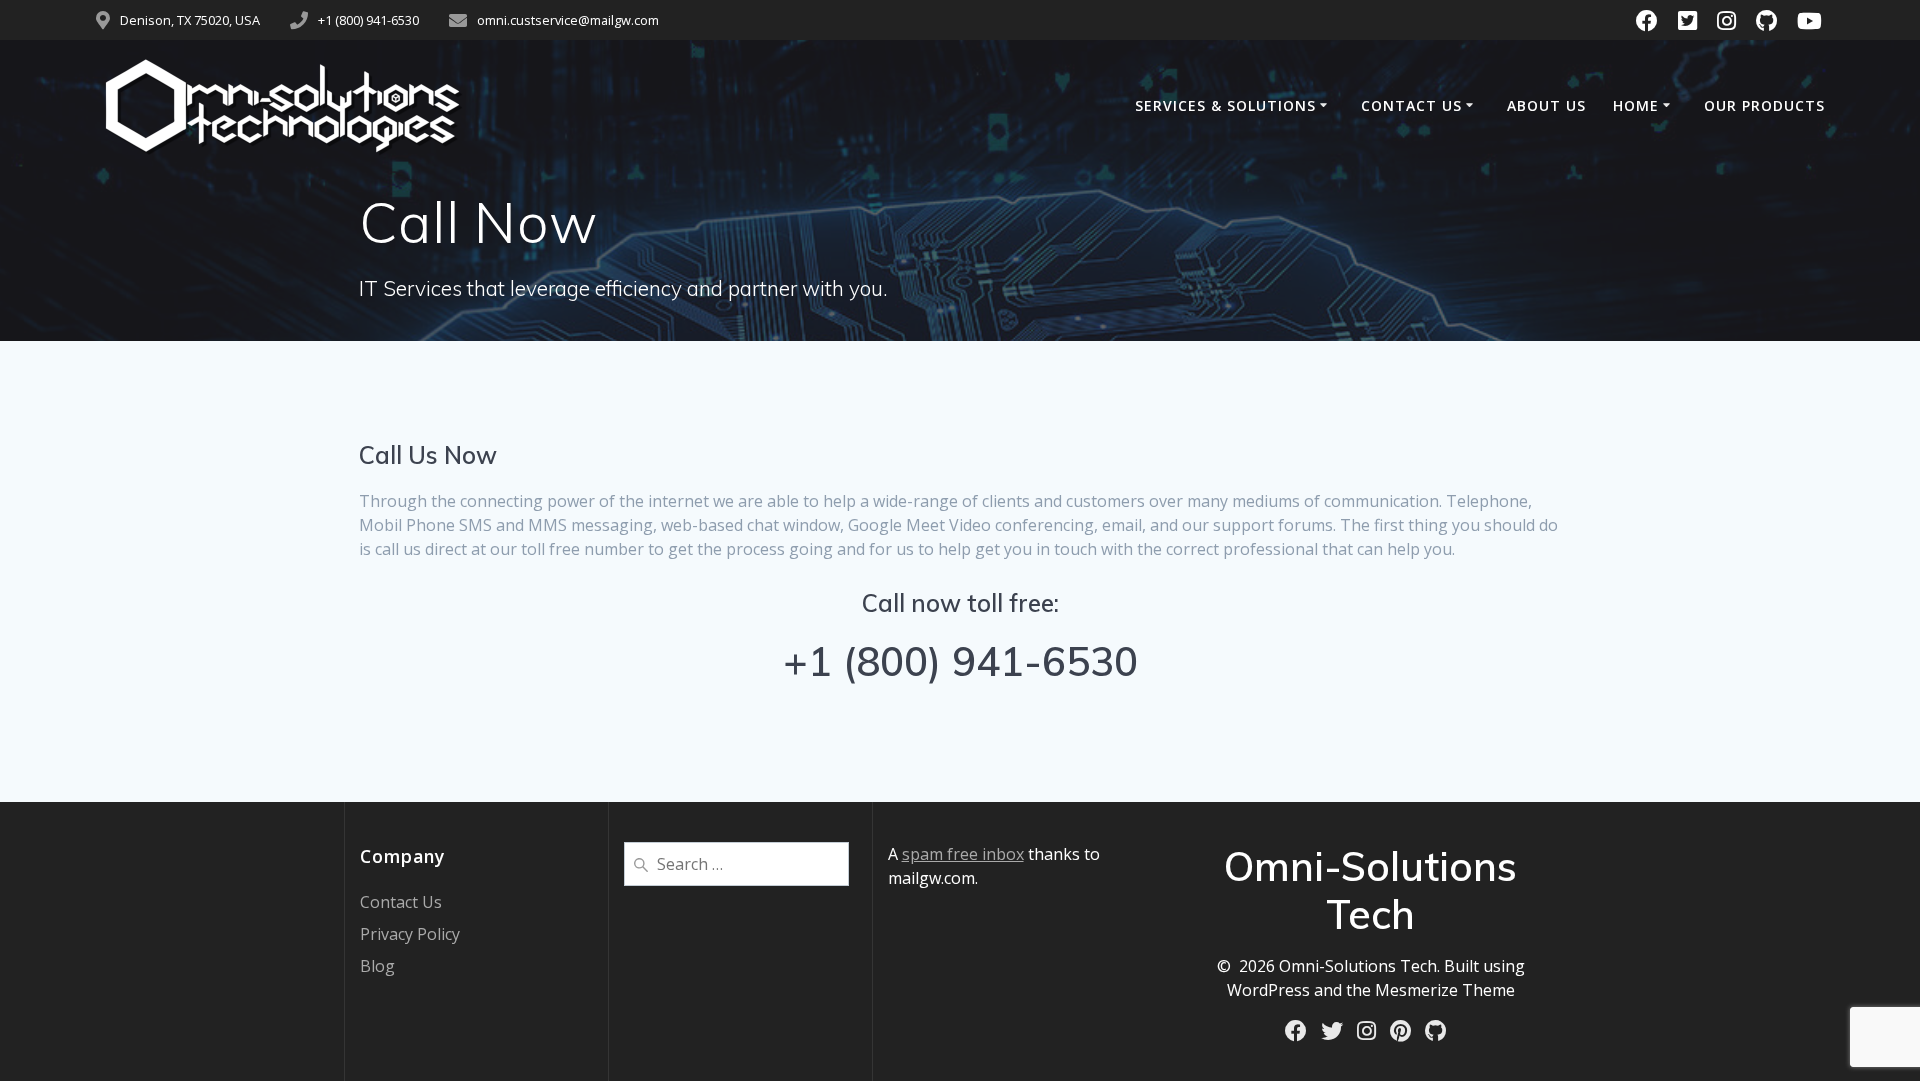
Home (1636, 105)
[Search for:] (736, 862)
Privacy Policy (410, 934)
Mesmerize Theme (1445, 990)
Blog (377, 966)
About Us (1546, 105)
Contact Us (1411, 105)
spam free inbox (963, 854)
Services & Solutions (1225, 105)
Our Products (1764, 105)
